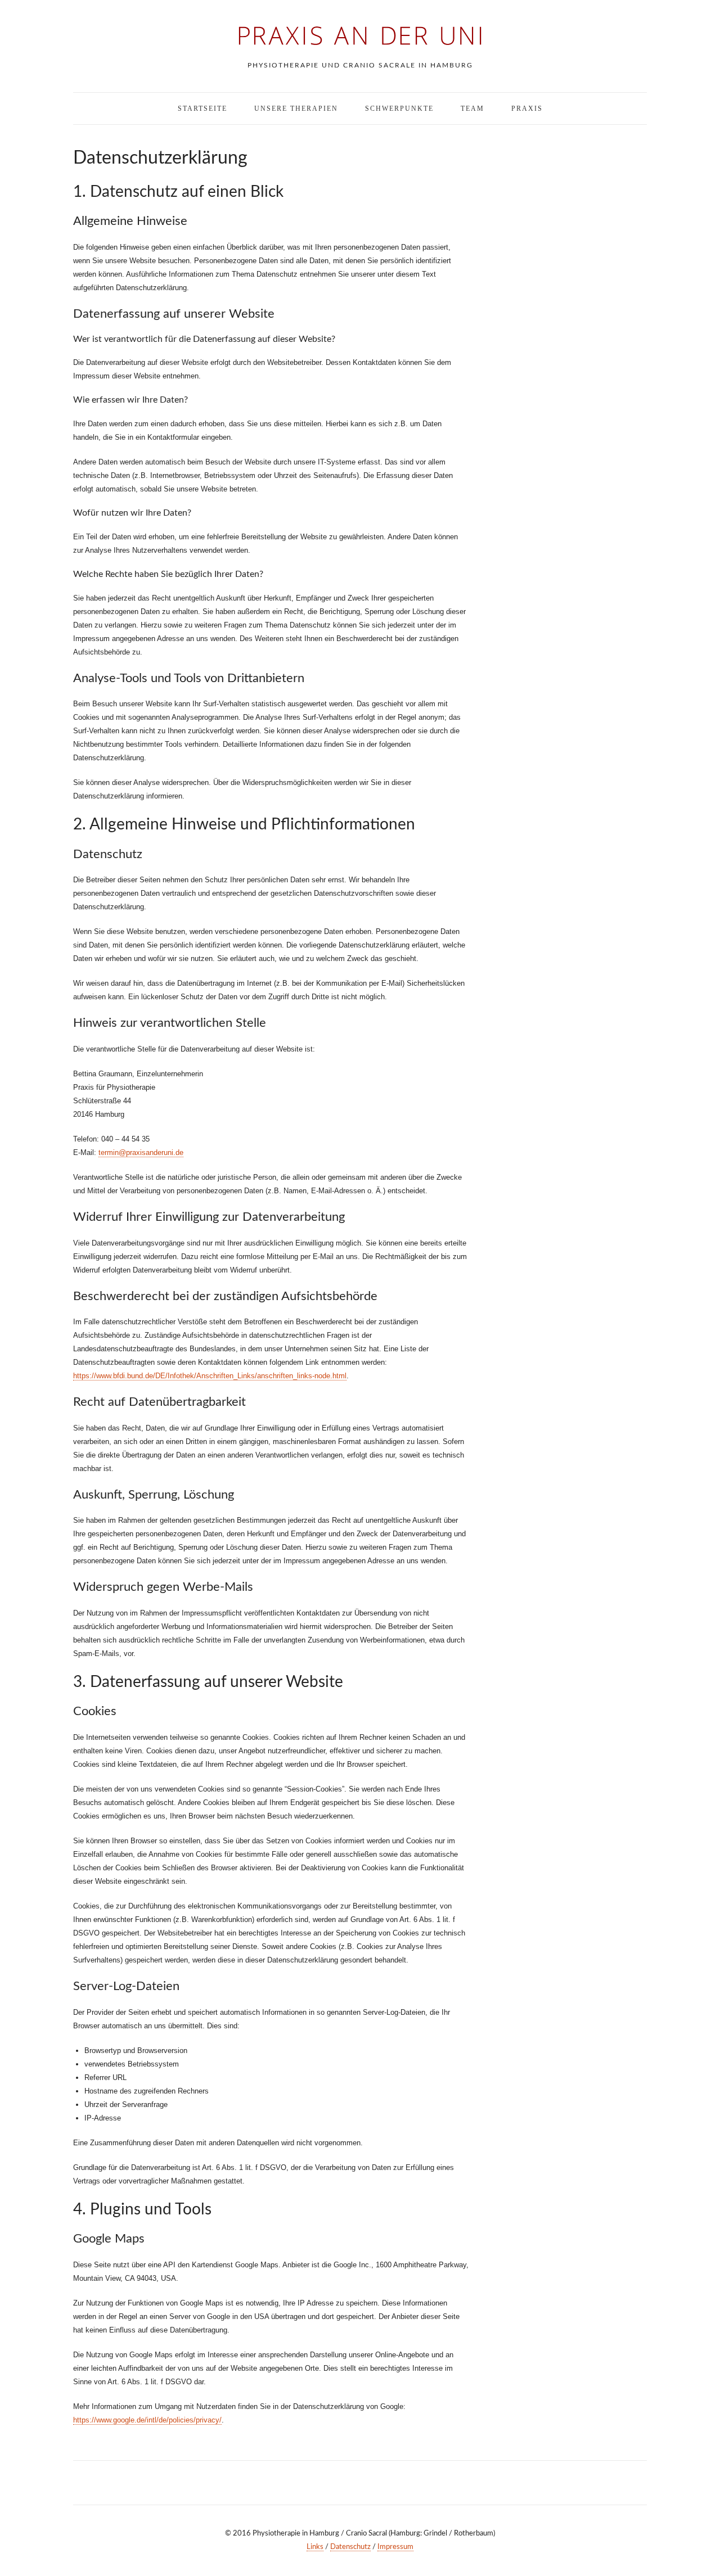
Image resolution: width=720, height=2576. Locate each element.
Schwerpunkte (399, 109)
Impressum (395, 2547)
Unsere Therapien (296, 109)
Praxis (527, 109)
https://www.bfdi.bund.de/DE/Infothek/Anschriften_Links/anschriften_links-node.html (210, 1376)
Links (315, 2547)
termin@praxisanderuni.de (141, 1152)
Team (472, 109)
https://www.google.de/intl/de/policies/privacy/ (147, 2420)
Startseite (202, 109)
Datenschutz (350, 2547)
